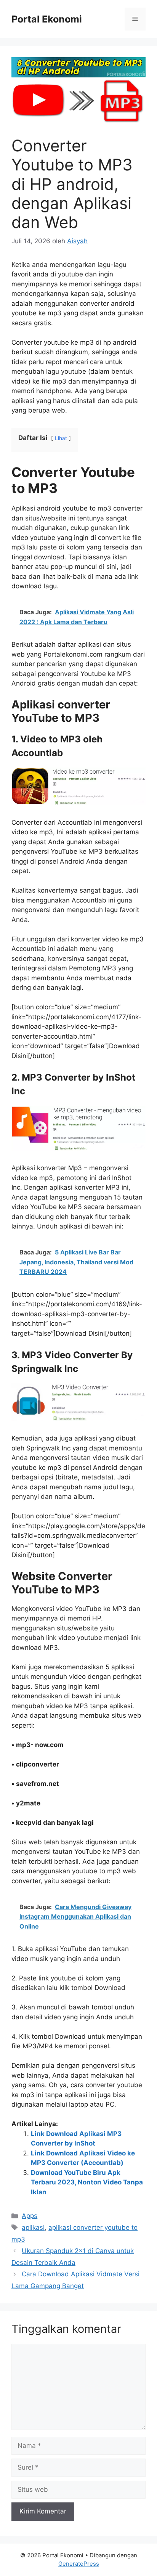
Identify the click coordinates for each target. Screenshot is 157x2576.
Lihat (61, 438)
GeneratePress (79, 2564)
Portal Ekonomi (47, 19)
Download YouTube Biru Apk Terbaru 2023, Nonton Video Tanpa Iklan (87, 2182)
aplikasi (33, 2228)
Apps (30, 2216)
